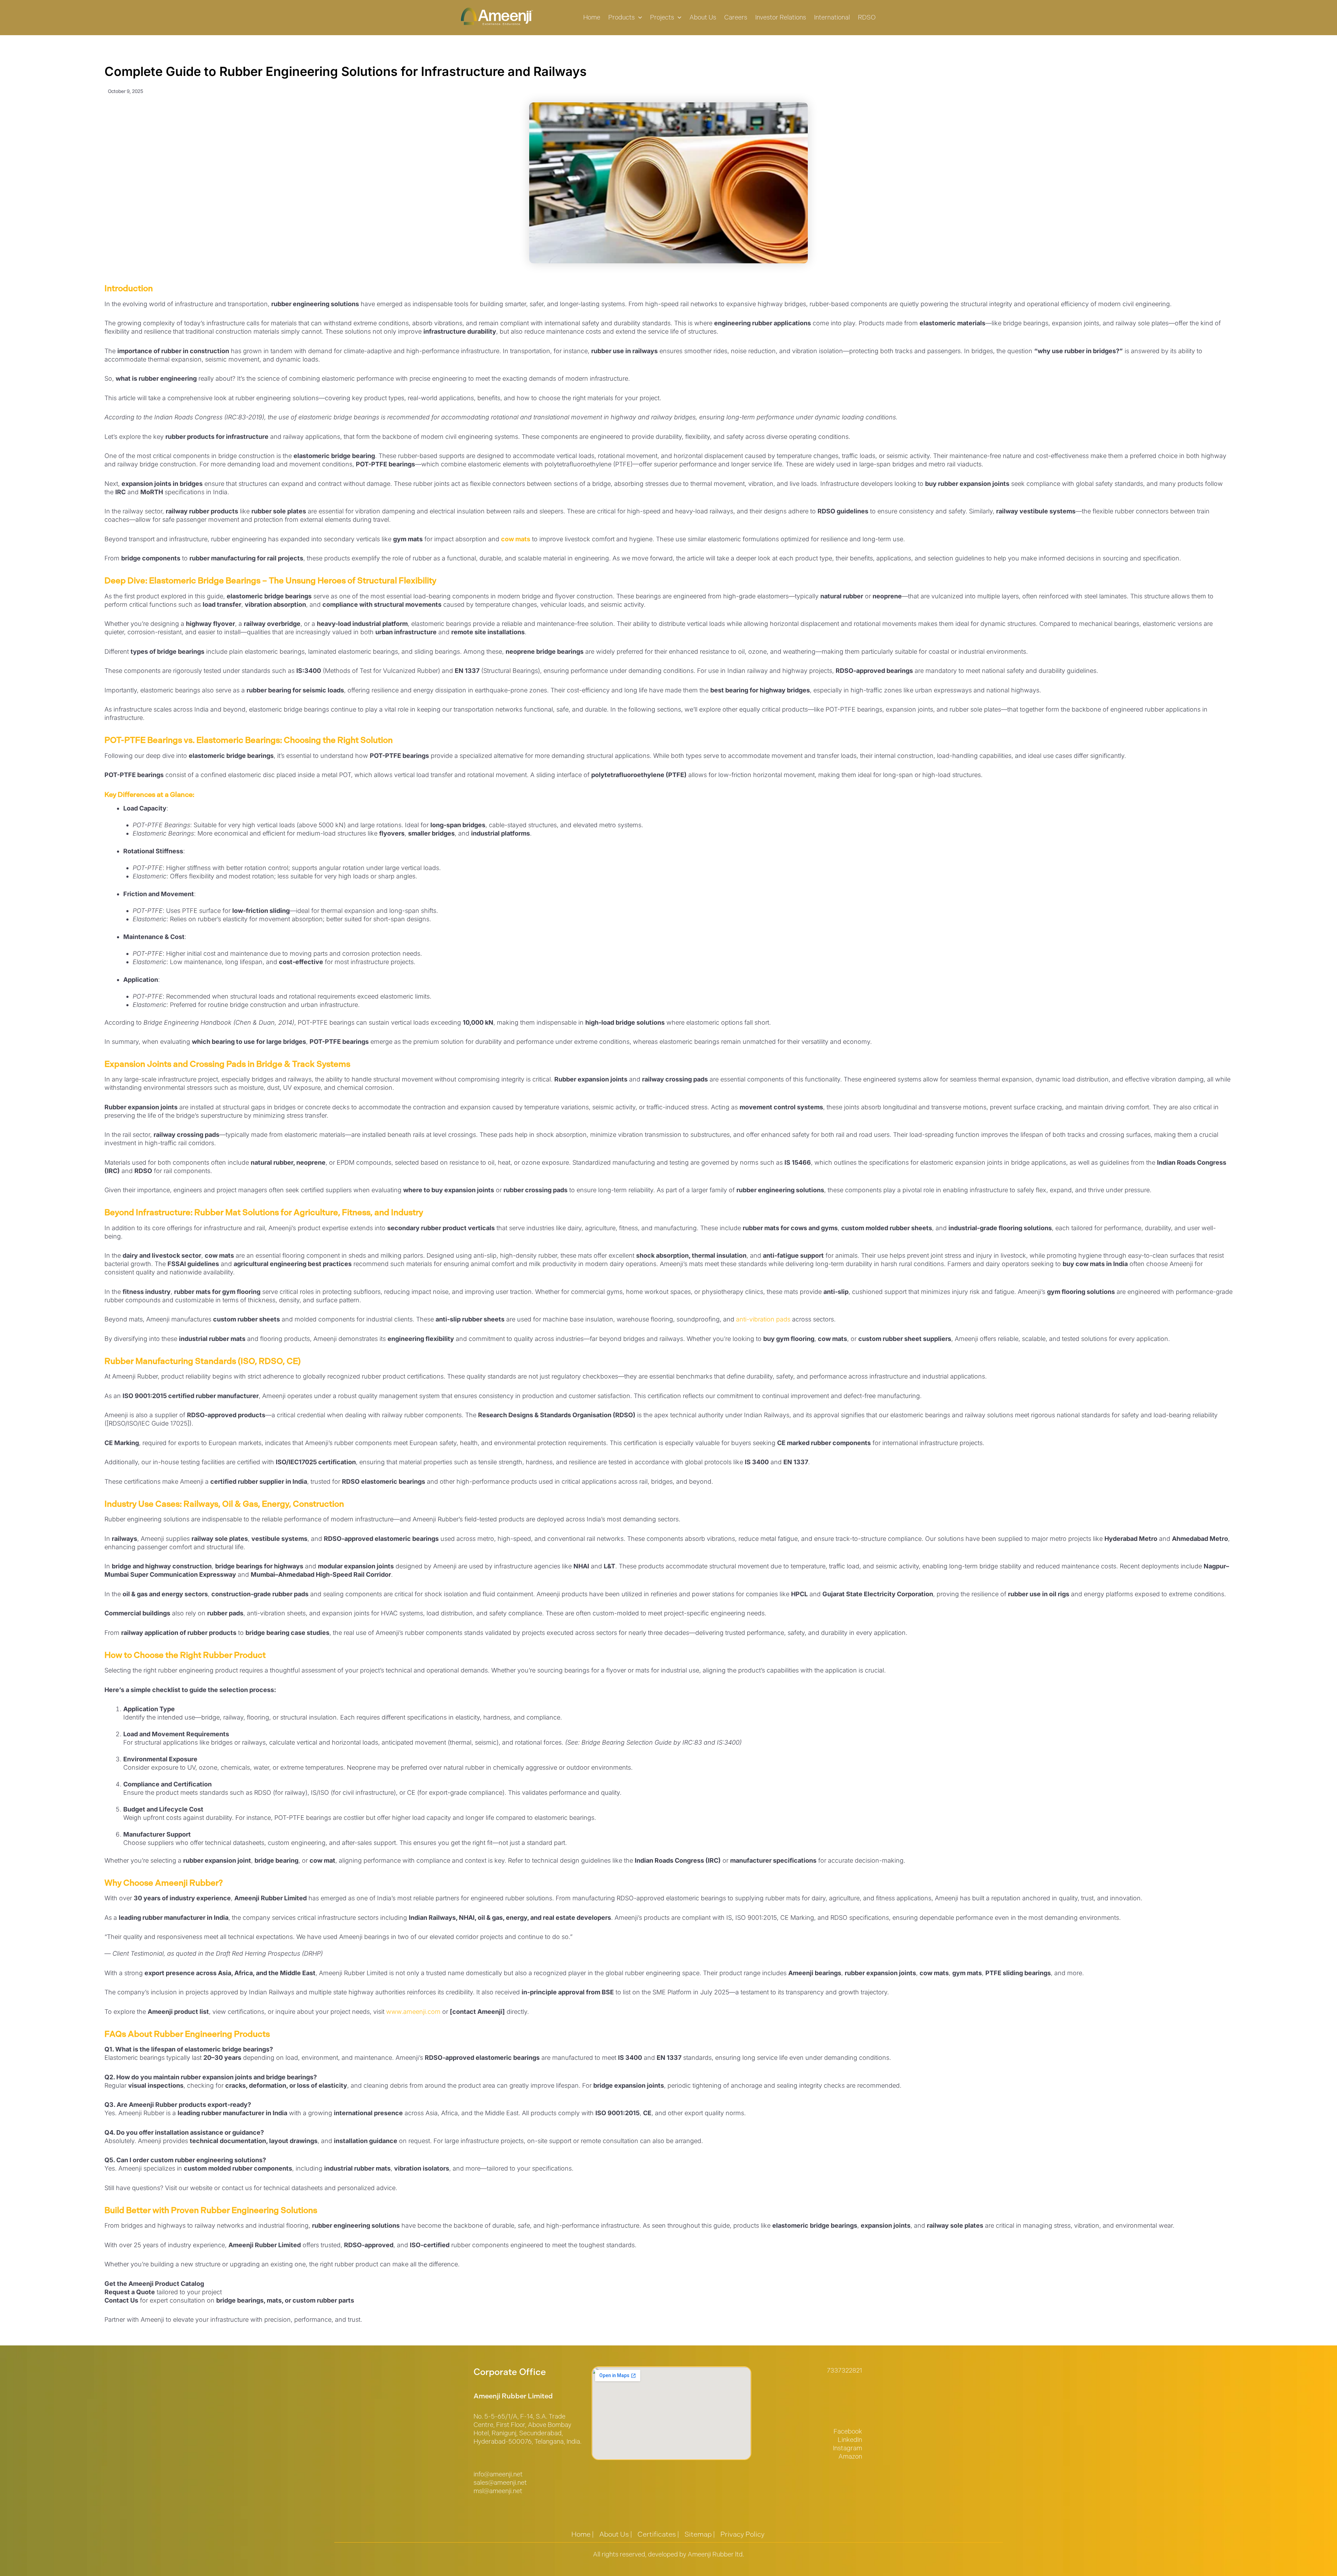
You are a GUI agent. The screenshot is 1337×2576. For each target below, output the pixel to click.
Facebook (848, 2431)
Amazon (850, 2457)
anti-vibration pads (763, 1319)
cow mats (516, 539)
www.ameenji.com (412, 2012)
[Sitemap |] (700, 2534)
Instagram (847, 2448)
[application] (638, 18)
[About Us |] (616, 2534)
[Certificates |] (658, 2534)
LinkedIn (850, 2440)
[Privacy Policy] (742, 2534)
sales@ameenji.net (500, 2483)
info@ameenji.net (498, 2474)
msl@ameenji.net (498, 2491)
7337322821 (845, 2371)
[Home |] (583, 2534)
